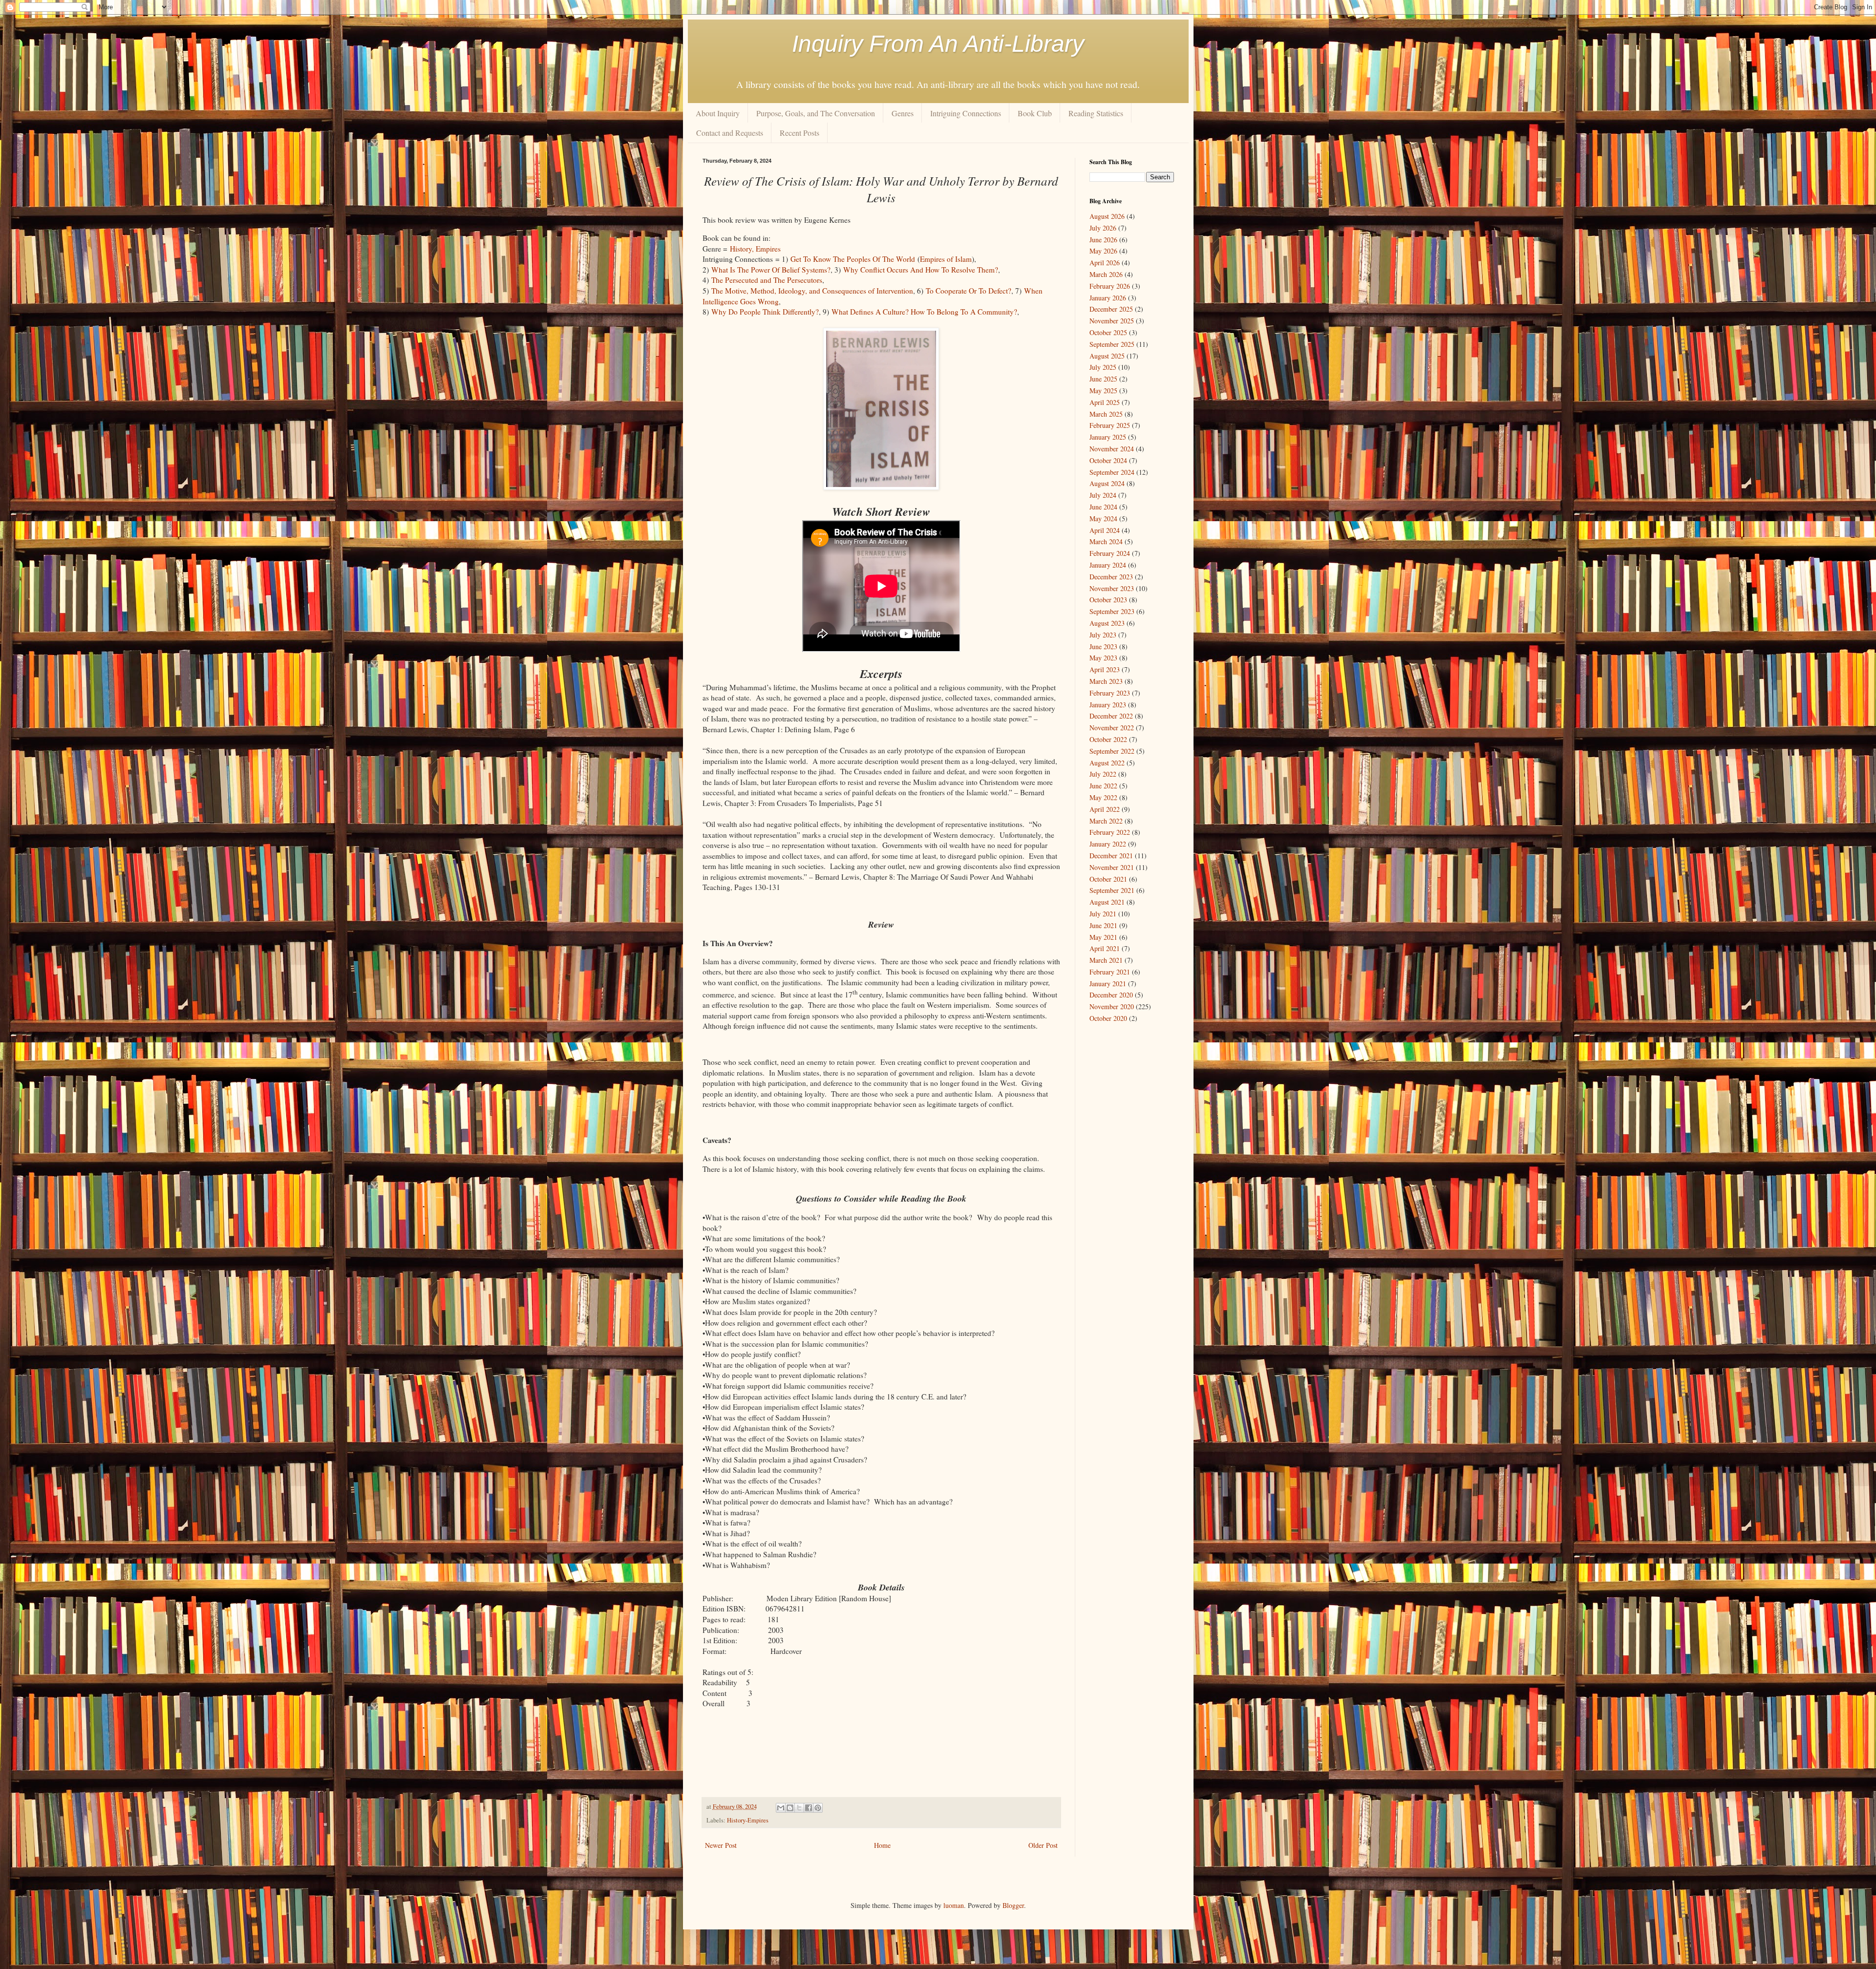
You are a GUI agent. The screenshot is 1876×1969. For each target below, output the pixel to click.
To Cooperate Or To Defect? (969, 291)
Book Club (1035, 113)
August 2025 (1107, 356)
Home (882, 1845)
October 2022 (1108, 739)
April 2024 (1105, 530)
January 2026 (1108, 298)
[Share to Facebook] (809, 1808)
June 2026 (1103, 240)
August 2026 (1107, 216)
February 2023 (1110, 693)
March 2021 (1106, 960)
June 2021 (1103, 925)
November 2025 (1112, 321)
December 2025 (1111, 309)
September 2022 (1112, 751)
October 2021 (1108, 879)
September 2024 (1112, 472)
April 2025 (1105, 402)
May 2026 (1103, 251)
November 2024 (1112, 449)
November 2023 (1112, 588)
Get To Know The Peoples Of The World (853, 259)
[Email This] (781, 1808)
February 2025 (1110, 425)
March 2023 (1106, 681)
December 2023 (1111, 577)
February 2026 (1110, 286)
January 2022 (1108, 844)
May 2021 (1103, 937)
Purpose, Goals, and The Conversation (816, 113)
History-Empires (748, 1820)
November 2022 (1112, 728)
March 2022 (1106, 821)
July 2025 (1103, 367)
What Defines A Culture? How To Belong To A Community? (924, 312)
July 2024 (1103, 495)
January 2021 (1108, 984)
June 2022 (1103, 786)
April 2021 (1105, 948)
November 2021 (1112, 867)
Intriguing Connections (966, 113)
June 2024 (1103, 507)
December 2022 (1111, 716)
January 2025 (1108, 437)
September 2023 (1112, 611)
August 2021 (1107, 902)
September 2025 (1112, 344)
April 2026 (1105, 263)
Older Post (1043, 1845)
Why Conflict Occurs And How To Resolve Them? (921, 270)
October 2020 (1108, 1018)
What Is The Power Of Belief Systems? (771, 270)
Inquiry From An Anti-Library (938, 44)
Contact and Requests (730, 133)
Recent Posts (799, 133)
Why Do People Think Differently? (765, 312)
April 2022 (1105, 809)
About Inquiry (718, 113)
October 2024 (1108, 460)
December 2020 (1111, 995)
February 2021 (1110, 972)
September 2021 (1112, 890)
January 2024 (1108, 565)
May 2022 (1103, 797)
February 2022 (1110, 832)
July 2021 (1103, 914)
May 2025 (1103, 391)
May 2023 (1103, 658)
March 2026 (1106, 274)
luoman (954, 1905)
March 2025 (1106, 414)
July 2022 (1103, 774)
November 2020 (1112, 1006)
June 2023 (1103, 646)
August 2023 (1107, 623)
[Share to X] (799, 1808)
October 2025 (1108, 332)
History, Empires (755, 249)
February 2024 (1110, 553)
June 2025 (1103, 379)
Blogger (1013, 1905)
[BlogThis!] (790, 1808)
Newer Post (721, 1845)
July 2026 (1103, 228)
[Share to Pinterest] (818, 1808)
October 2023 (1108, 600)
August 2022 (1107, 763)
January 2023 (1108, 705)
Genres (903, 113)
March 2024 (1106, 541)
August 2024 (1107, 483)
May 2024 (1103, 519)
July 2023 (1103, 635)
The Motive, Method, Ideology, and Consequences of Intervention (812, 291)
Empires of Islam (946, 259)
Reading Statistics (1096, 113)
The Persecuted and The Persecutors (767, 280)
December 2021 (1111, 856)
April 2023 (1105, 669)
